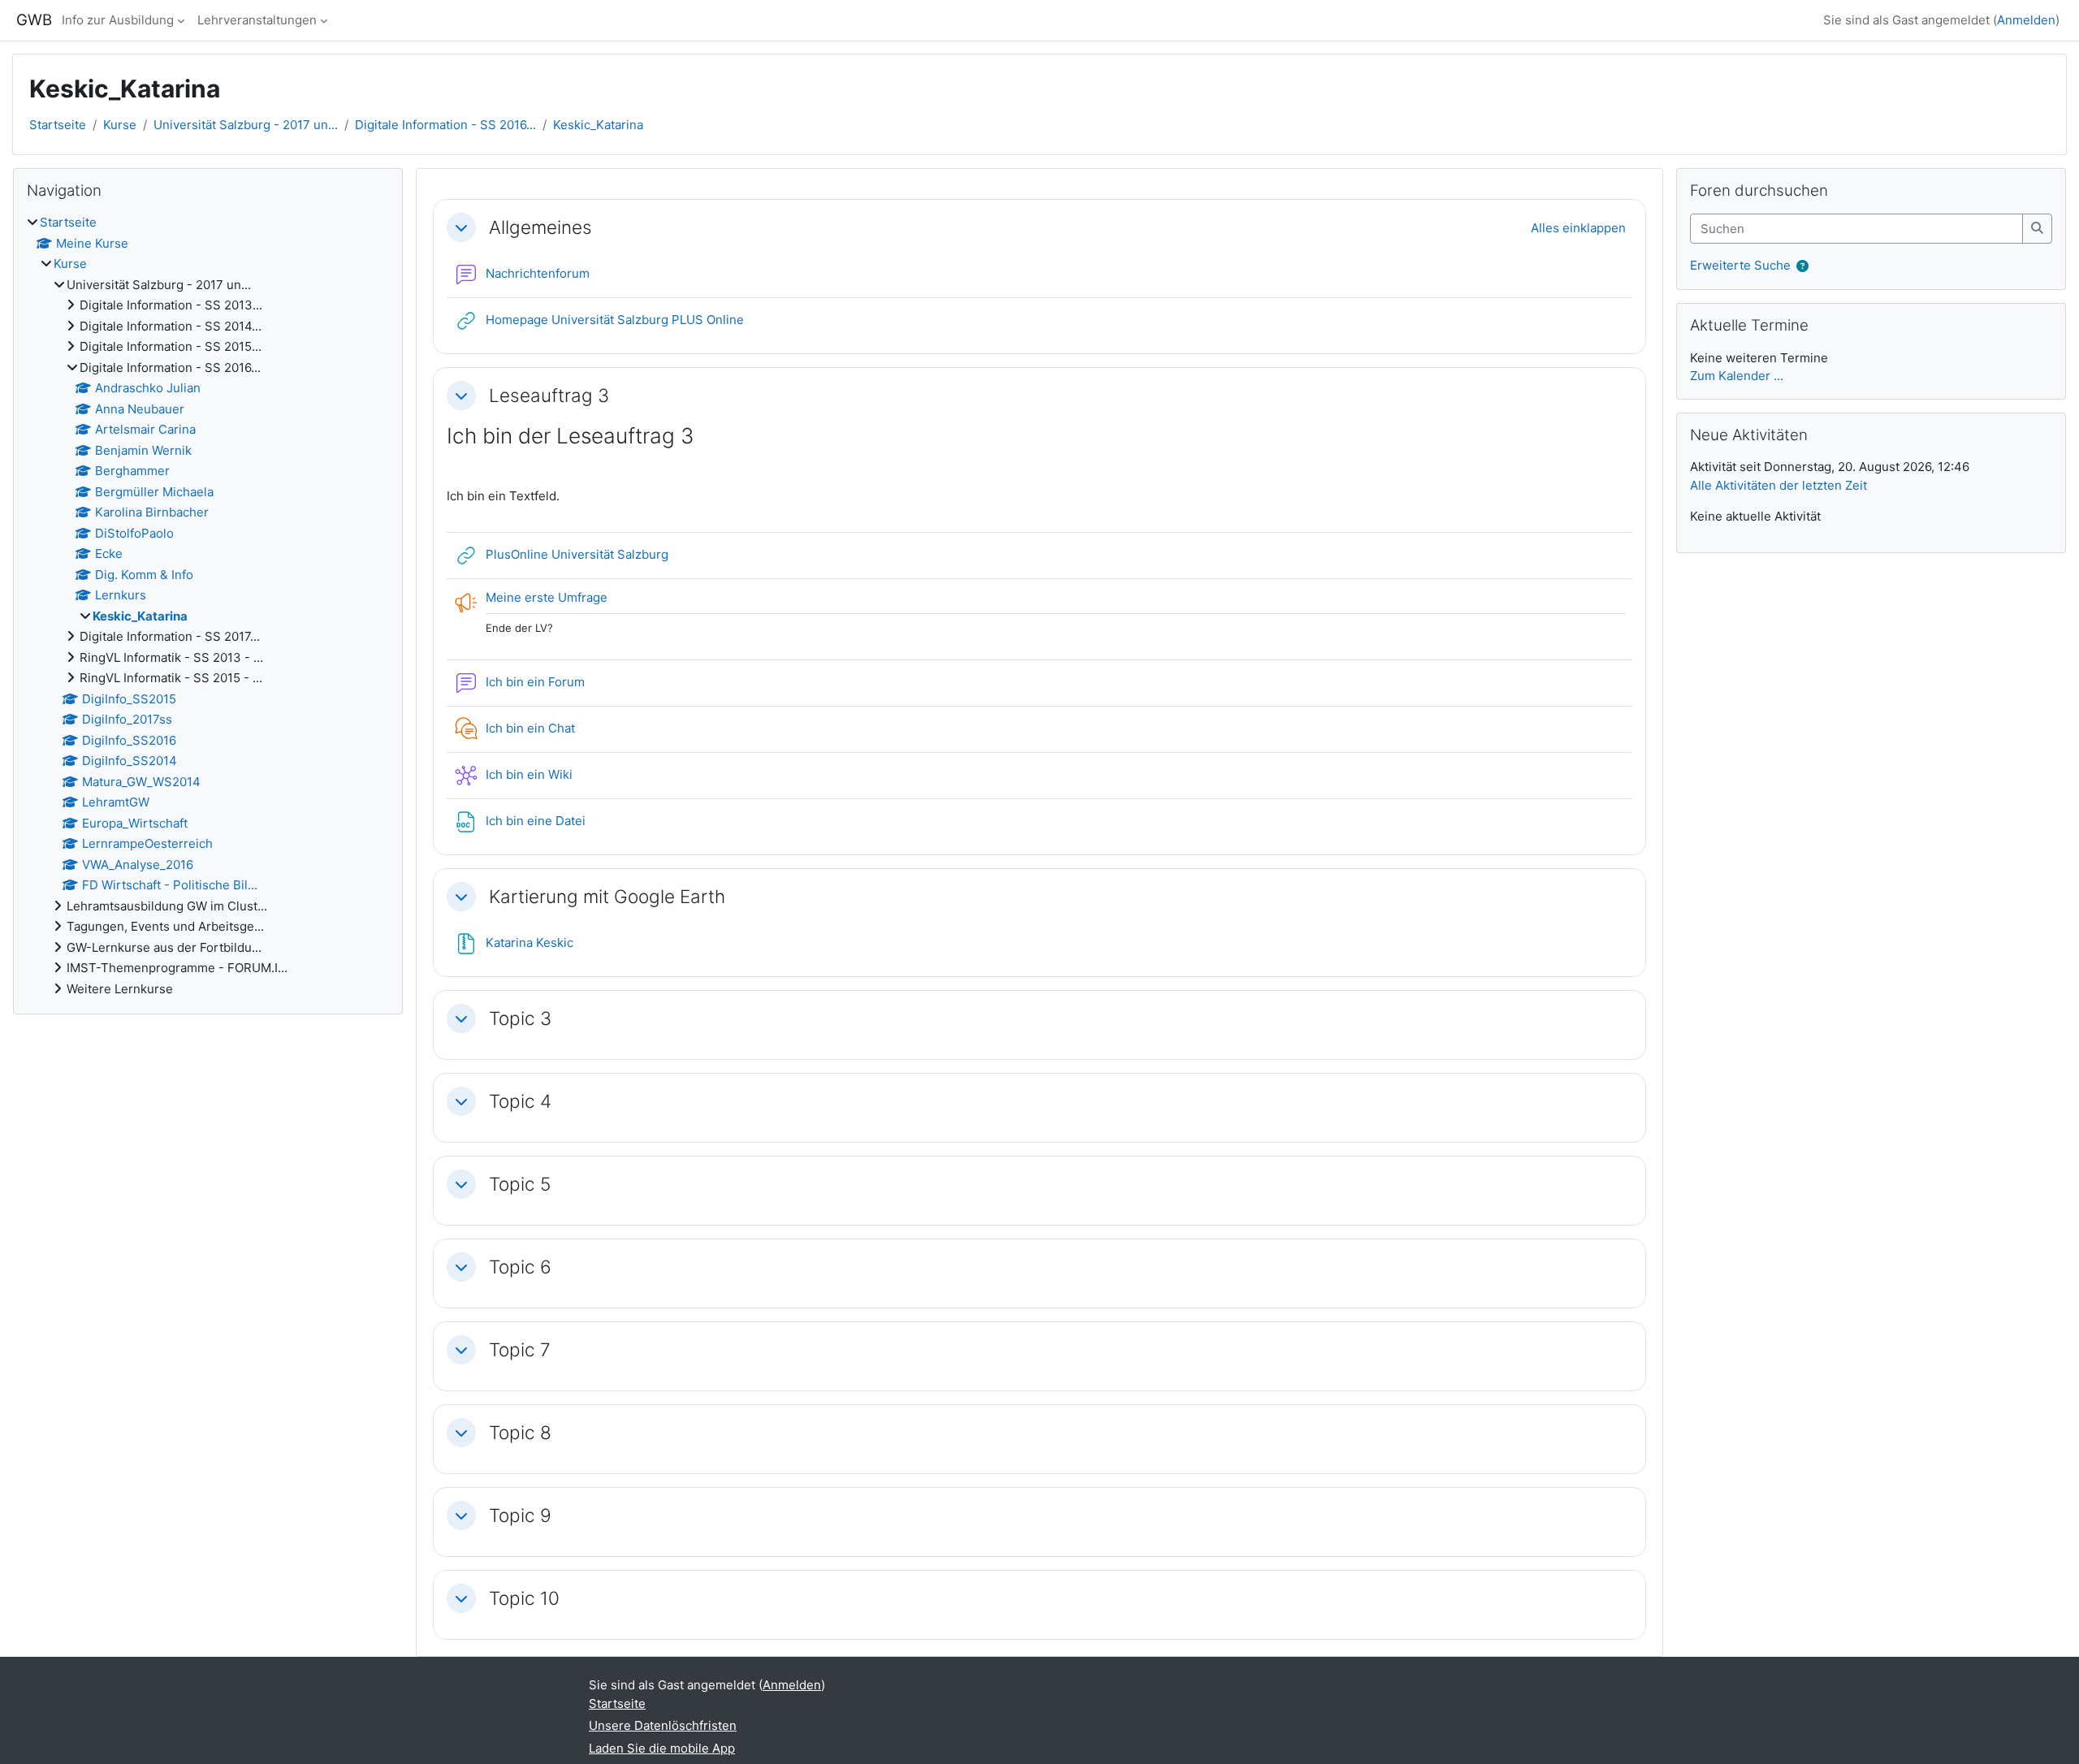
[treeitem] (208, 606)
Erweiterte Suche (1740, 265)
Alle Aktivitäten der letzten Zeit (1779, 485)
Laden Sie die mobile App (662, 1748)
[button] (461, 227)
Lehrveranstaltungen (257, 20)
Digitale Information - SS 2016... (445, 125)
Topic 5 (520, 1184)
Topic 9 (520, 1515)
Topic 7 (520, 1349)
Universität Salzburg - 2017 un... (246, 125)
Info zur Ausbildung (118, 20)
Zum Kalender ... (1737, 376)
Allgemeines (540, 227)
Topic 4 (520, 1101)
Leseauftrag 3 (549, 395)
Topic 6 (520, 1267)
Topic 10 (524, 1598)
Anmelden (2026, 20)
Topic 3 (520, 1018)
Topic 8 (520, 1432)
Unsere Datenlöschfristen (663, 1725)
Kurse (120, 125)
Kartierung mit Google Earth (607, 896)
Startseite (58, 125)
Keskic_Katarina (598, 125)
